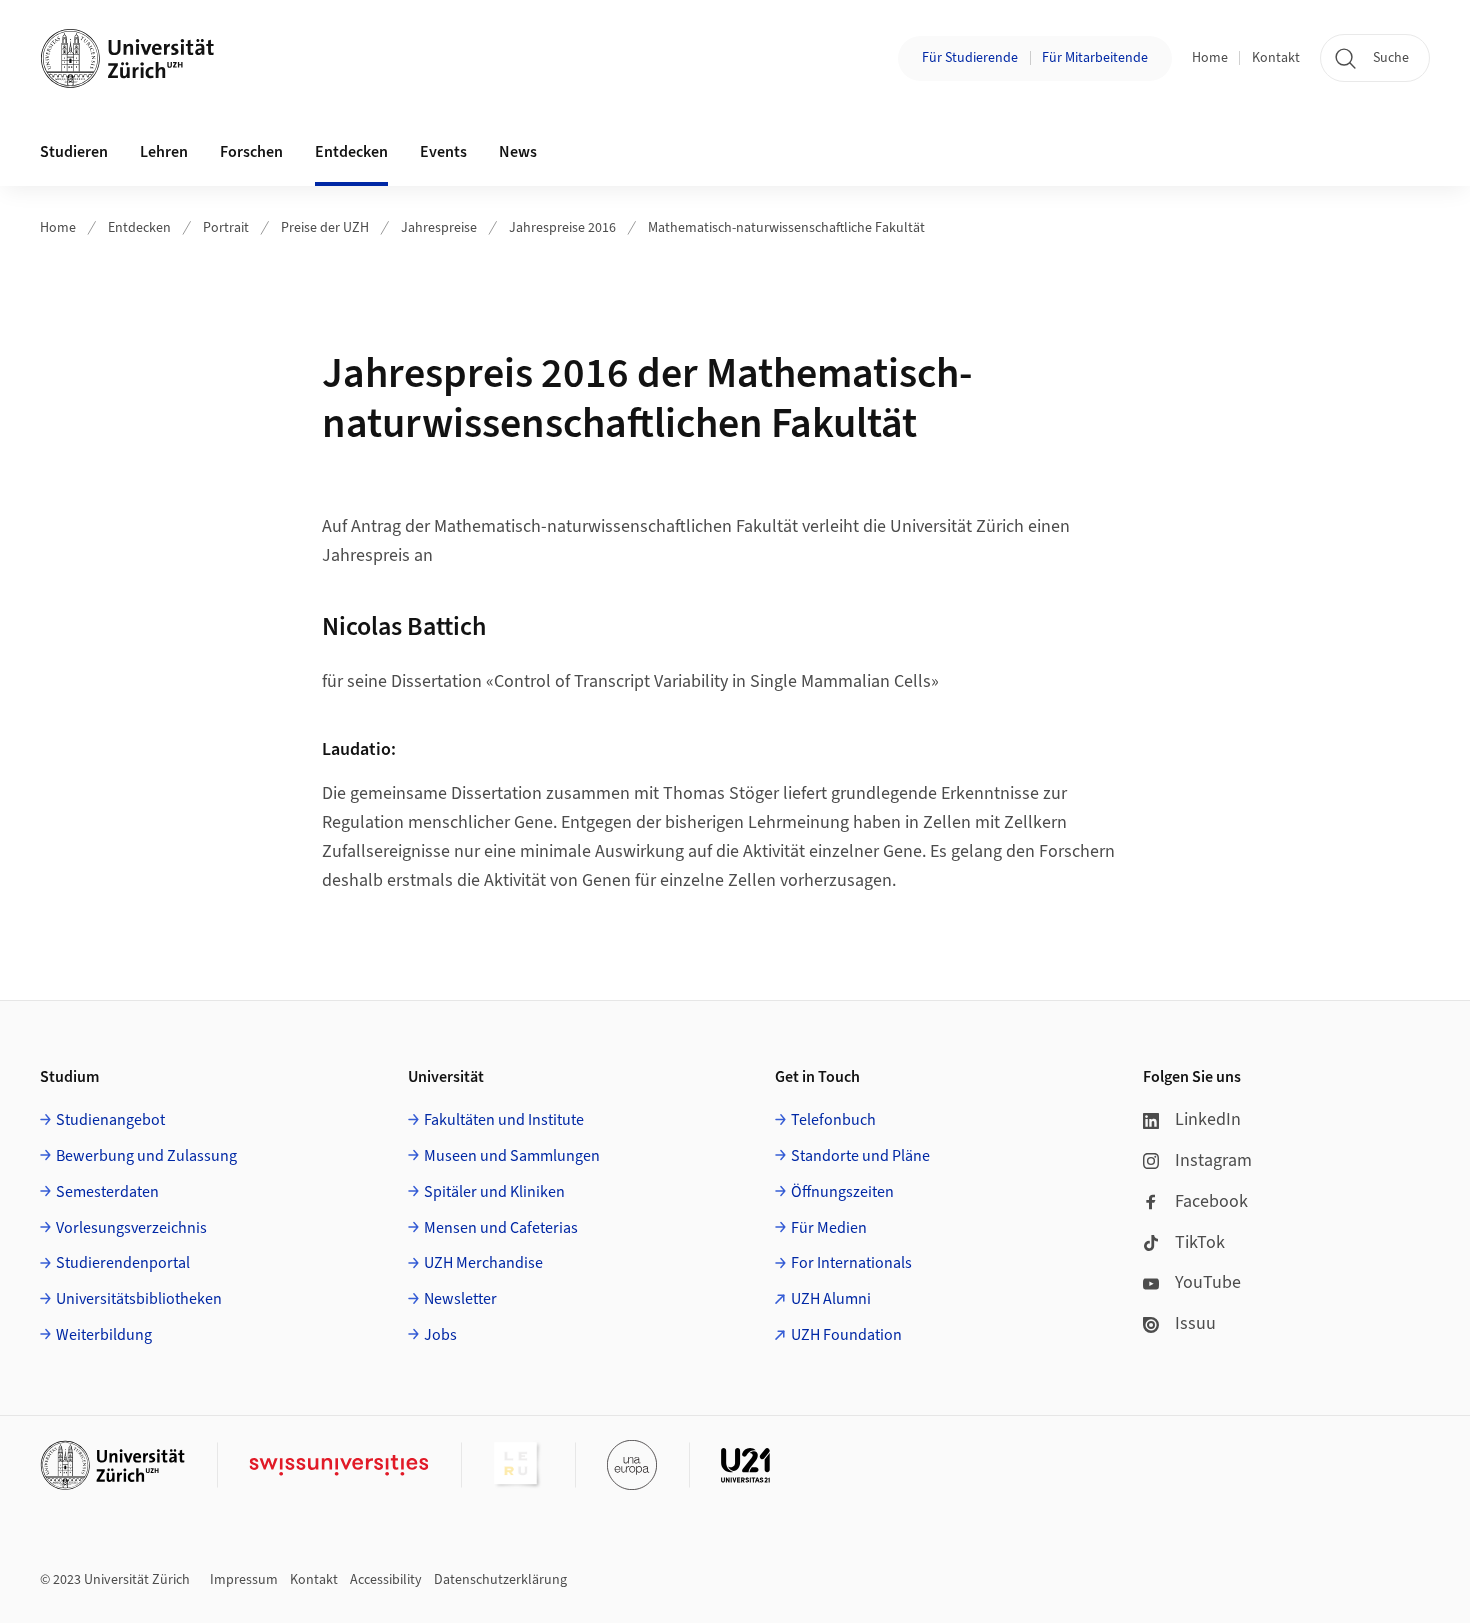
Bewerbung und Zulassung (146, 1156)
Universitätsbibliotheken (139, 1299)
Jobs (440, 1335)
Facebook (1211, 1201)
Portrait (226, 228)
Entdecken (139, 228)
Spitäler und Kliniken (494, 1192)
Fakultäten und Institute (504, 1120)
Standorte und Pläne (860, 1156)
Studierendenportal (123, 1263)
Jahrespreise (439, 228)
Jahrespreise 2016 (562, 228)
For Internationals (851, 1263)
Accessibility (386, 1580)
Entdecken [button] (351, 152)
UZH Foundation (846, 1335)
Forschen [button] (251, 152)
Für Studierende (970, 58)
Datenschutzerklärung (500, 1580)
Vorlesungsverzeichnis (131, 1228)
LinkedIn (1208, 1119)
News (518, 152)
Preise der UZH (325, 228)
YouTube (1208, 1282)
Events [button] (443, 152)
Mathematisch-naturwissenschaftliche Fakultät (786, 228)
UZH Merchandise (483, 1263)
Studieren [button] (74, 152)
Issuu (1195, 1323)
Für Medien (829, 1228)
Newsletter (460, 1299)
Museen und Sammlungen (512, 1156)
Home (1210, 58)
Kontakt (1276, 58)
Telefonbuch (833, 1120)
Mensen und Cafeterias (501, 1228)
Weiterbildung (104, 1335)
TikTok (1200, 1242)
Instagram (1213, 1160)
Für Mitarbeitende (1095, 58)
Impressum (244, 1580)
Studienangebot (110, 1120)
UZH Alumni (831, 1299)
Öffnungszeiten (842, 1192)
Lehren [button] (164, 152)
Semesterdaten (107, 1192)
